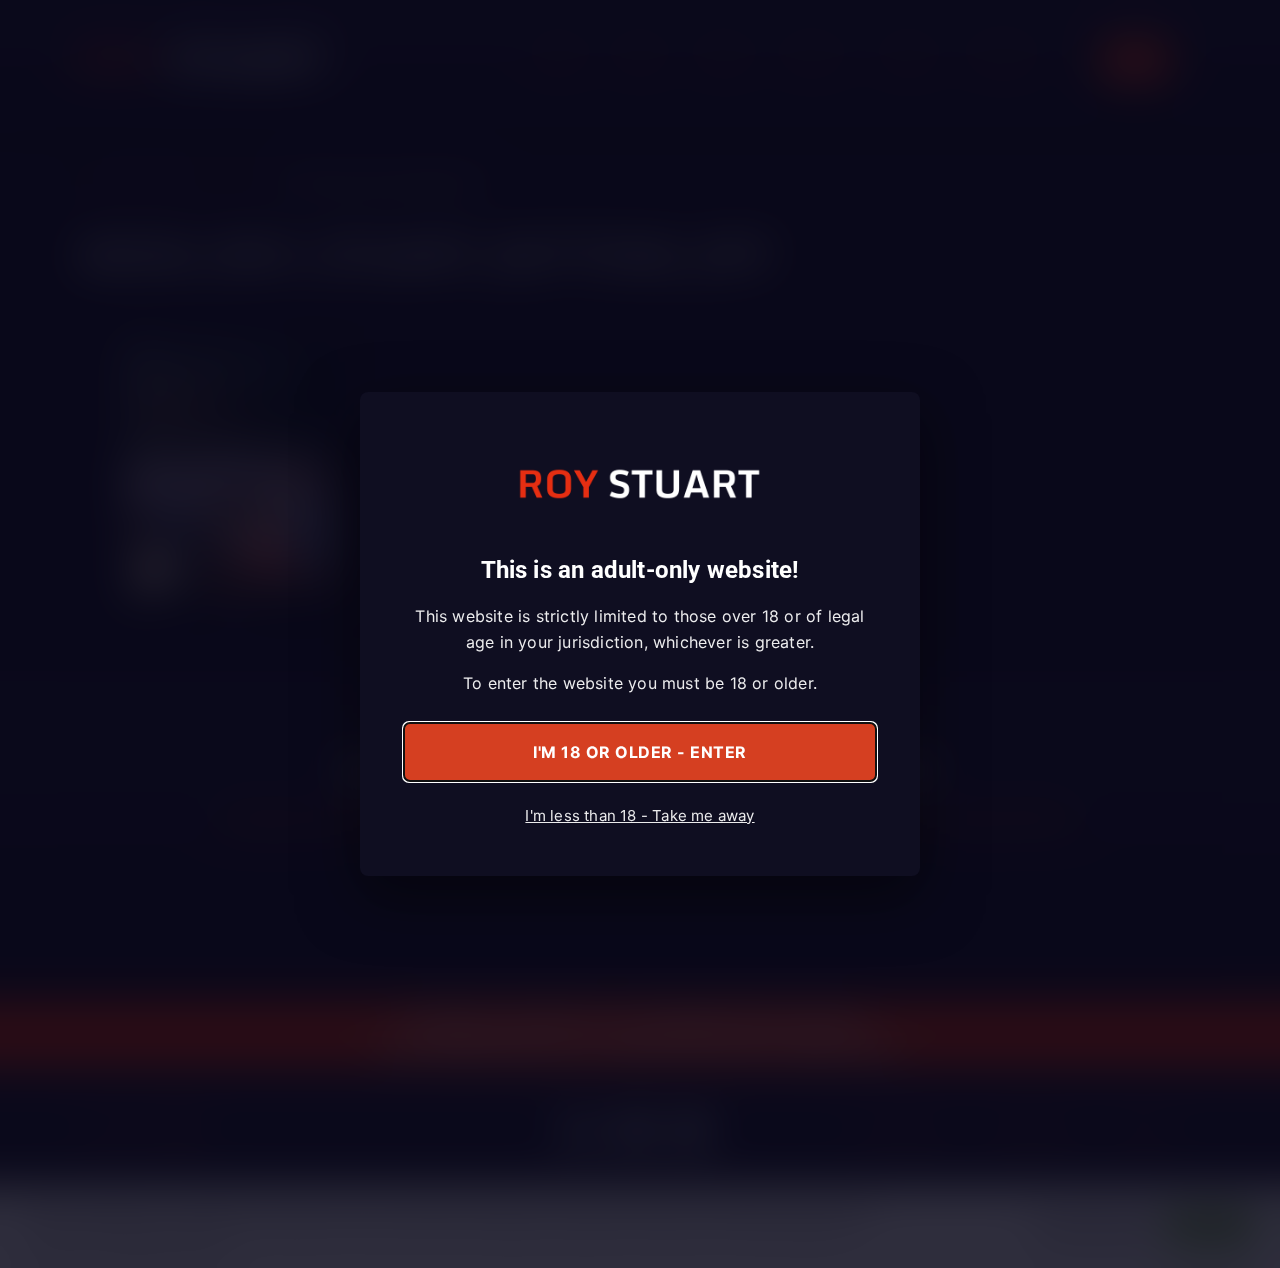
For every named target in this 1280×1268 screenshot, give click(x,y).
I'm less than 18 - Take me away (639, 815)
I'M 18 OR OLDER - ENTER (640, 752)
